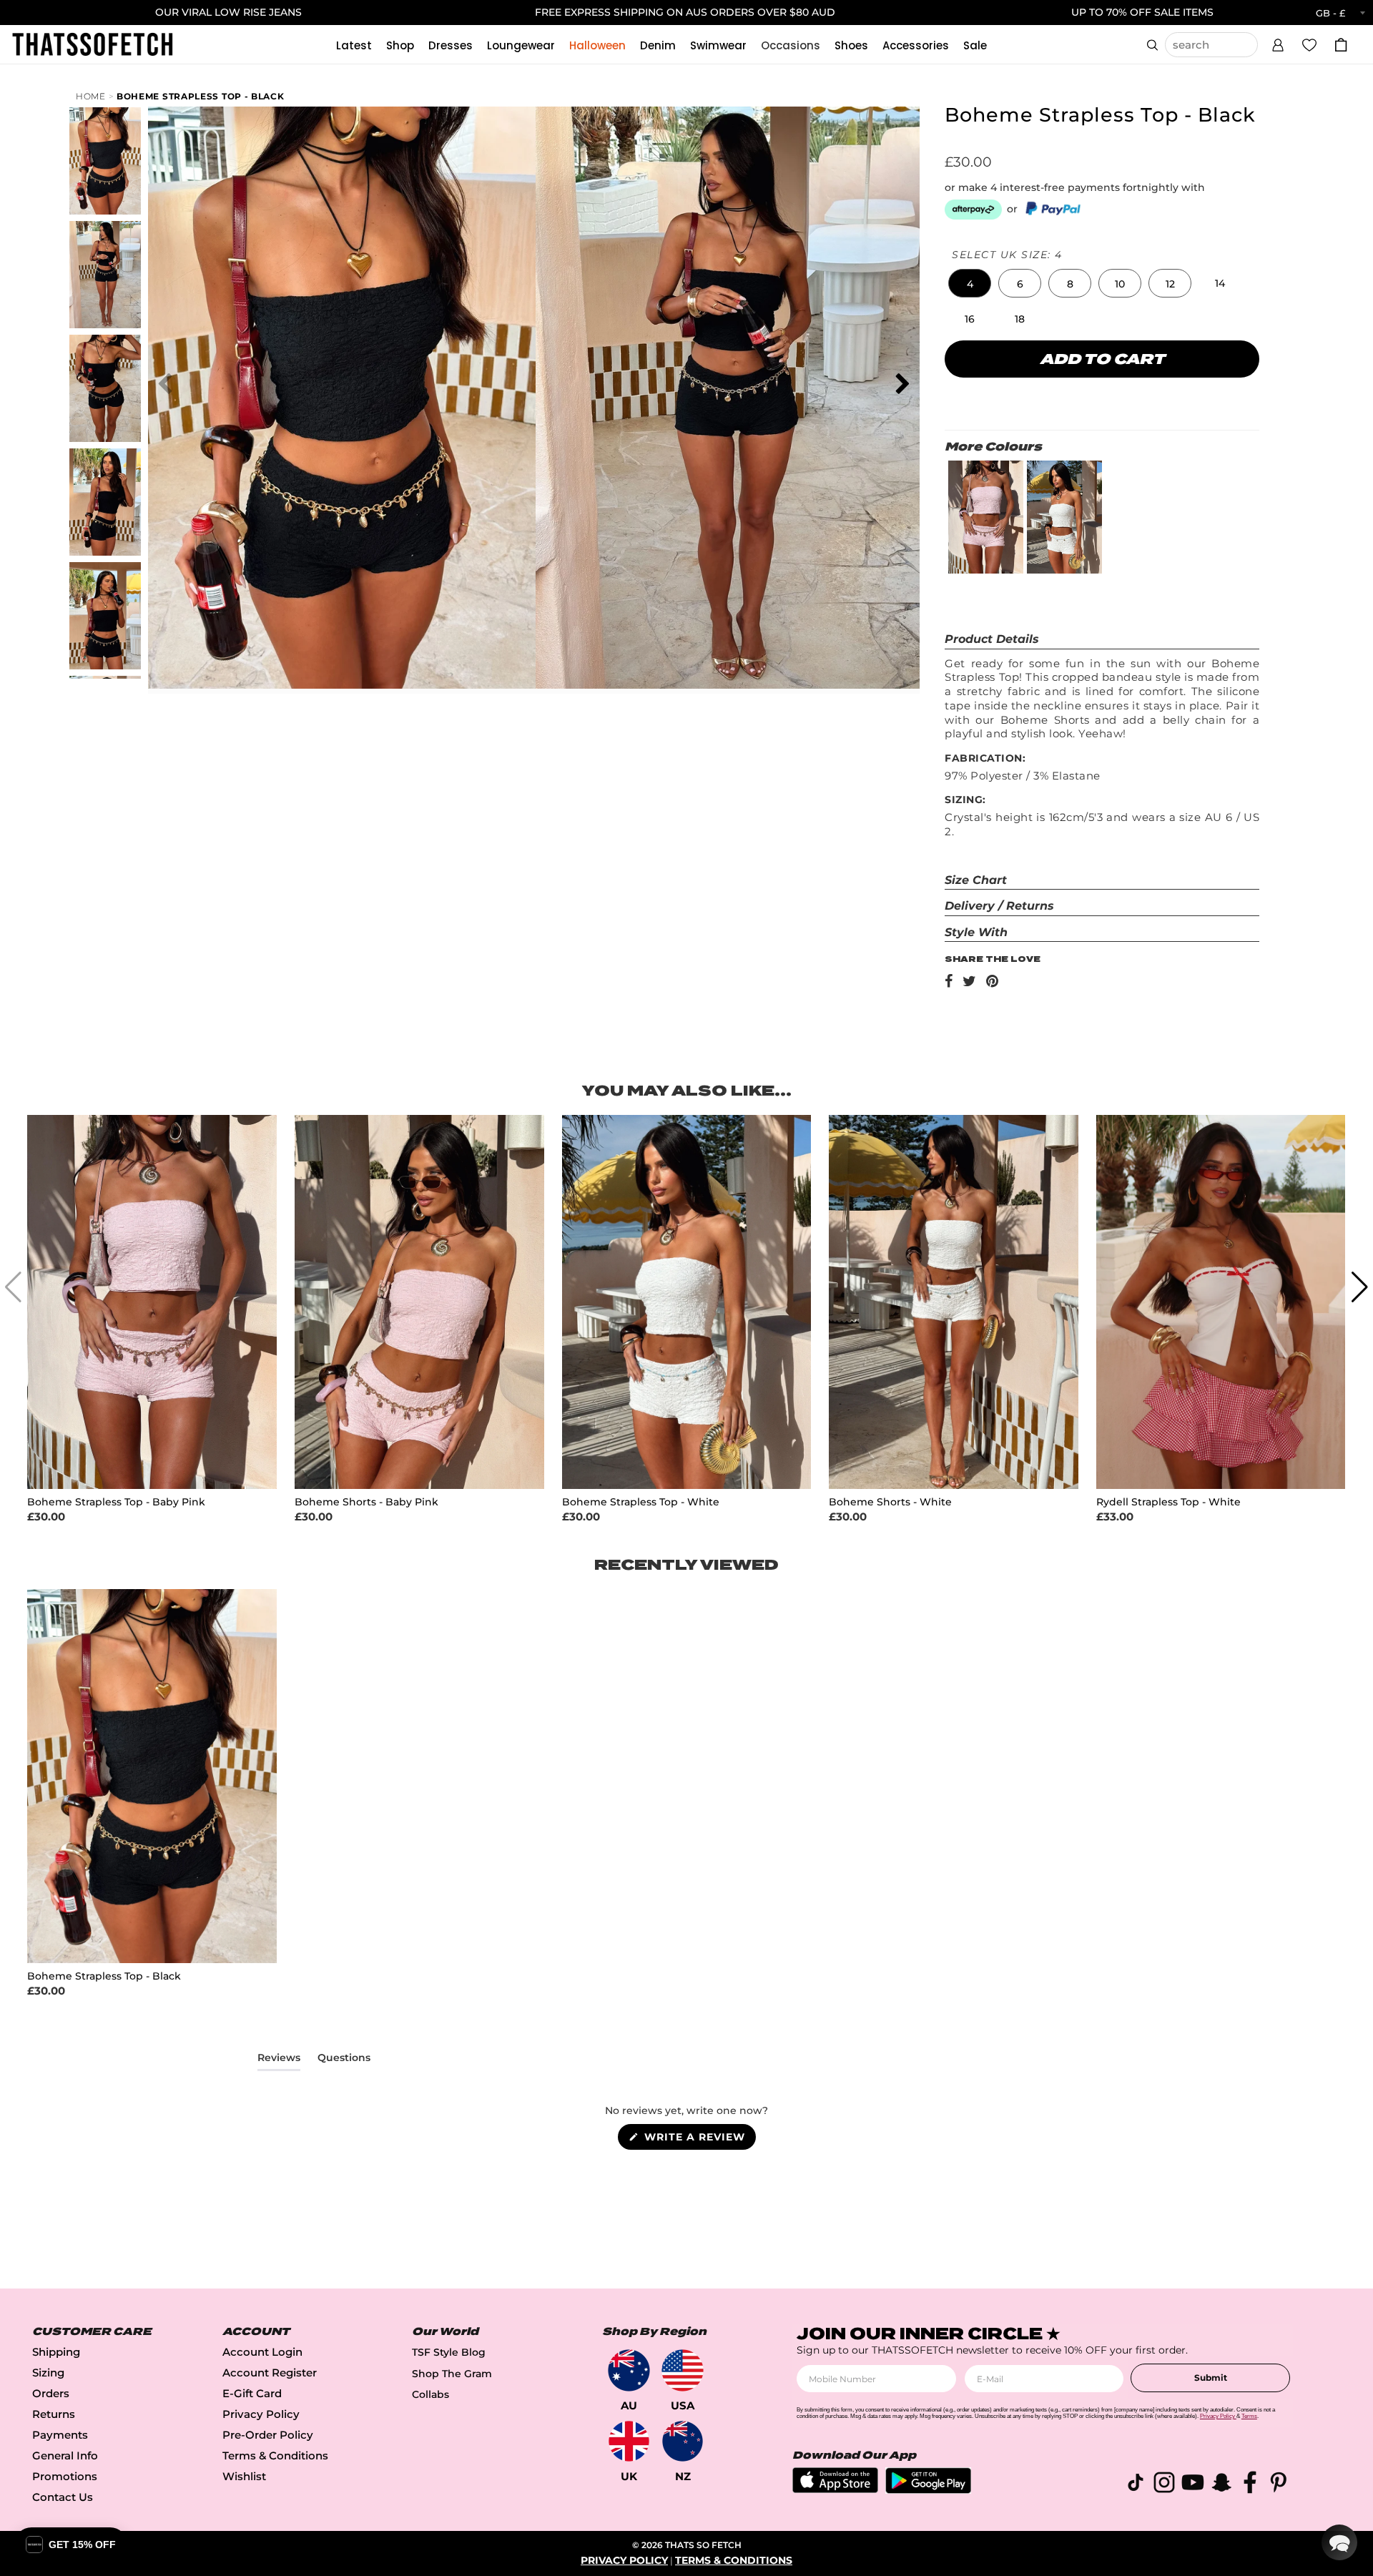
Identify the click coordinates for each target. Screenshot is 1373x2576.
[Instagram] (1164, 2485)
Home (91, 96)
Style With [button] (976, 932)
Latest (354, 45)
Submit (1211, 2378)
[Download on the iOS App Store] (835, 2489)
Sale (975, 45)
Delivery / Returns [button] (999, 906)
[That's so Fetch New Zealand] (683, 2441)
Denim (658, 45)
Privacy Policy (261, 2414)
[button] (1278, 43)
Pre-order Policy (268, 2435)
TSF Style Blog (449, 2352)
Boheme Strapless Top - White (641, 1502)
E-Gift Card (252, 2393)
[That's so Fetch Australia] (629, 2370)
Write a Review (698, 2140)
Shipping (56, 2352)
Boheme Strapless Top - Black (201, 96)
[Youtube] (1193, 2485)
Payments (60, 2435)
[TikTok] (1136, 2485)
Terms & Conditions (275, 2455)
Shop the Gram (452, 2374)
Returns (54, 2414)
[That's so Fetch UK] (629, 2441)
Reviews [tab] (279, 2060)
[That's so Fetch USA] (683, 2370)
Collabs (430, 2394)
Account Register (270, 2373)
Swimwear (718, 45)
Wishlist (244, 2476)
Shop (400, 45)
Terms (1249, 2416)
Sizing (48, 2373)
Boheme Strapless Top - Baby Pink (116, 1502)
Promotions (65, 2476)
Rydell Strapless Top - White (1168, 1502)
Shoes (851, 45)
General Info (65, 2455)
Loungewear (521, 45)
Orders (51, 2393)
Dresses (451, 45)
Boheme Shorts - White (890, 1502)
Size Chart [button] (976, 880)
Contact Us (63, 2497)
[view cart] (1341, 45)
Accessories (916, 45)
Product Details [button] (992, 639)
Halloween (597, 45)
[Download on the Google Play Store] (928, 2490)
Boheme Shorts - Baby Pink (366, 1502)
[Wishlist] (1309, 44)
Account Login (262, 2352)
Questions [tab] (344, 2060)
